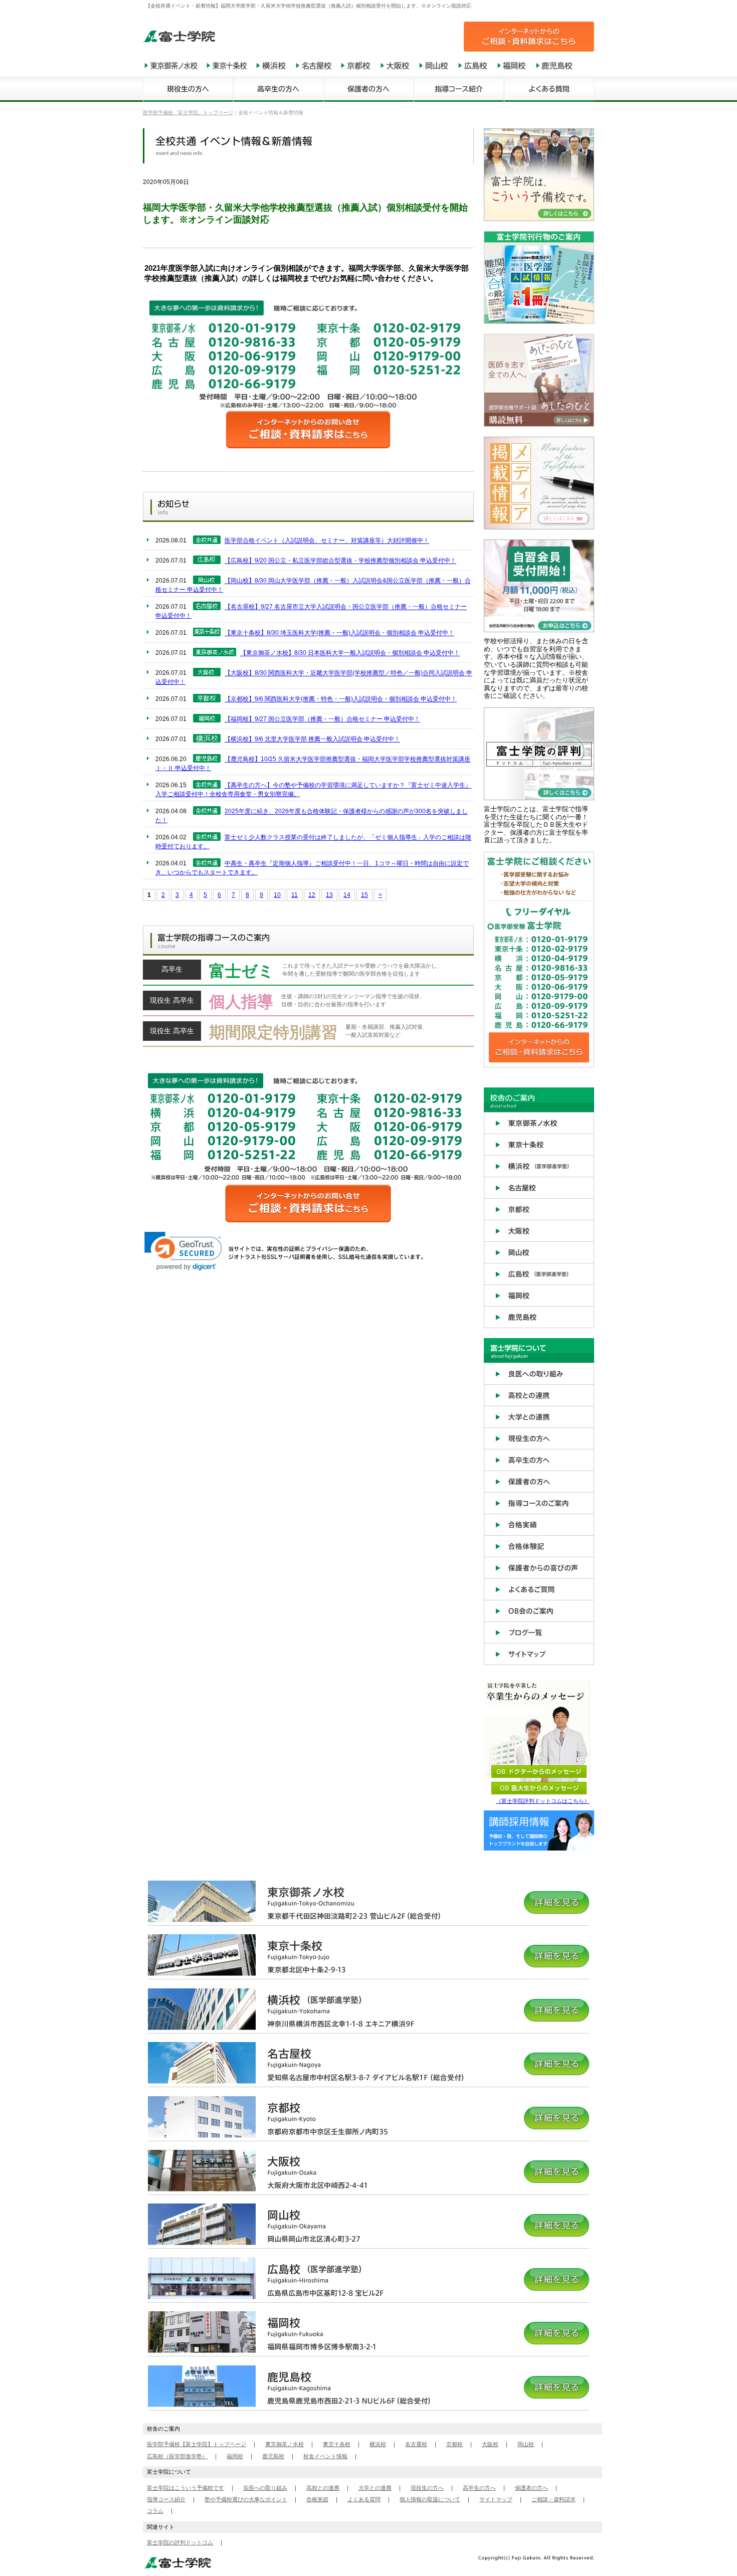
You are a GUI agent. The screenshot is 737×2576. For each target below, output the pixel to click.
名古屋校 (416, 2444)
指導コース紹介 (166, 2499)
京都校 (454, 2444)
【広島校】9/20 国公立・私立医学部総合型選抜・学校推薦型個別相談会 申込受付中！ (340, 561)
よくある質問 (364, 2499)
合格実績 (317, 2499)
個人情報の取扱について (430, 2499)
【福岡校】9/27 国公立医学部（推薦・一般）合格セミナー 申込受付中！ (322, 719)
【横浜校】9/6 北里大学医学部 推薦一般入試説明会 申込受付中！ (312, 740)
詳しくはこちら (308, 973)
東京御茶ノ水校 (285, 2444)
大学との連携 (375, 2488)
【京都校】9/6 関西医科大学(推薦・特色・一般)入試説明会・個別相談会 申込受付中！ (341, 699)
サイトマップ (496, 2499)
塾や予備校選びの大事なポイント (246, 2499)
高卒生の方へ (479, 2488)
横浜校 (378, 2444)
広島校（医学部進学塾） (177, 2456)
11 (295, 895)
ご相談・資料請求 (554, 2499)
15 (364, 895)
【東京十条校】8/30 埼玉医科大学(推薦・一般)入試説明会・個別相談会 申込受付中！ (339, 633)
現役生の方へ (427, 2488)
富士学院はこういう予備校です (186, 2488)
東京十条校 (337, 2444)
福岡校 (235, 2456)
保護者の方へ (531, 2488)
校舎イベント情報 (325, 2456)
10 (277, 895)
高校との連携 (323, 2488)
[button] (183, 1251)
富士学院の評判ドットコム (180, 2542)
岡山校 (526, 2444)
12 (312, 895)
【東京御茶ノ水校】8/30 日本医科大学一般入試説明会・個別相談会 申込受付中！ (350, 653)
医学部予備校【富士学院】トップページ (197, 2444)
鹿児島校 (273, 2456)
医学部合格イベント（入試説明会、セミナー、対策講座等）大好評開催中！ (327, 541)
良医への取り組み (265, 2488)
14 (347, 895)
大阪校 (490, 2444)
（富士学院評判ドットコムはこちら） (543, 1801)
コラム (155, 2511)
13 (329, 895)
